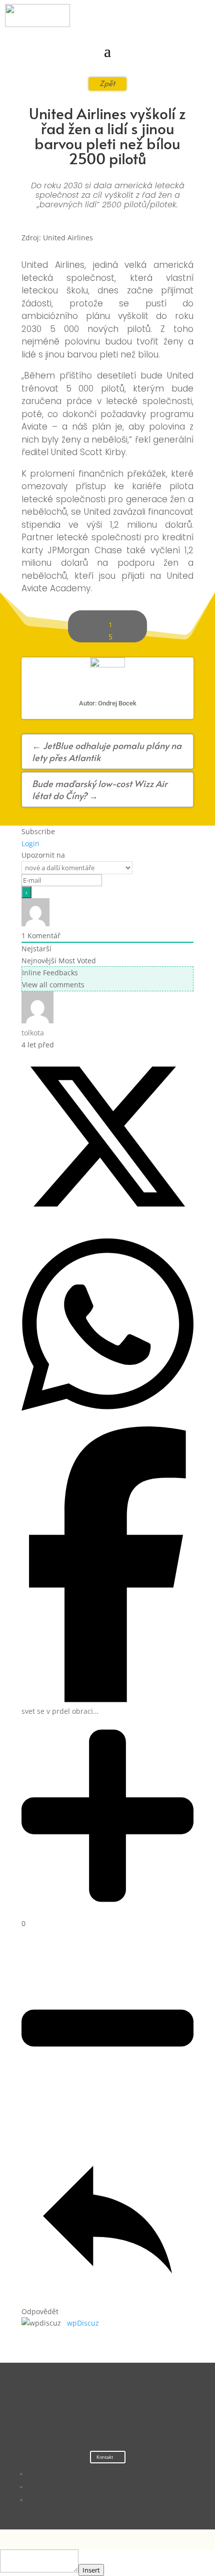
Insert (91, 2570)
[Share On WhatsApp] (107, 1420)
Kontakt (105, 2457)
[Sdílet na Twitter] (107, 1220)
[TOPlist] (87, 2414)
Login (30, 843)
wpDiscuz (83, 2323)
